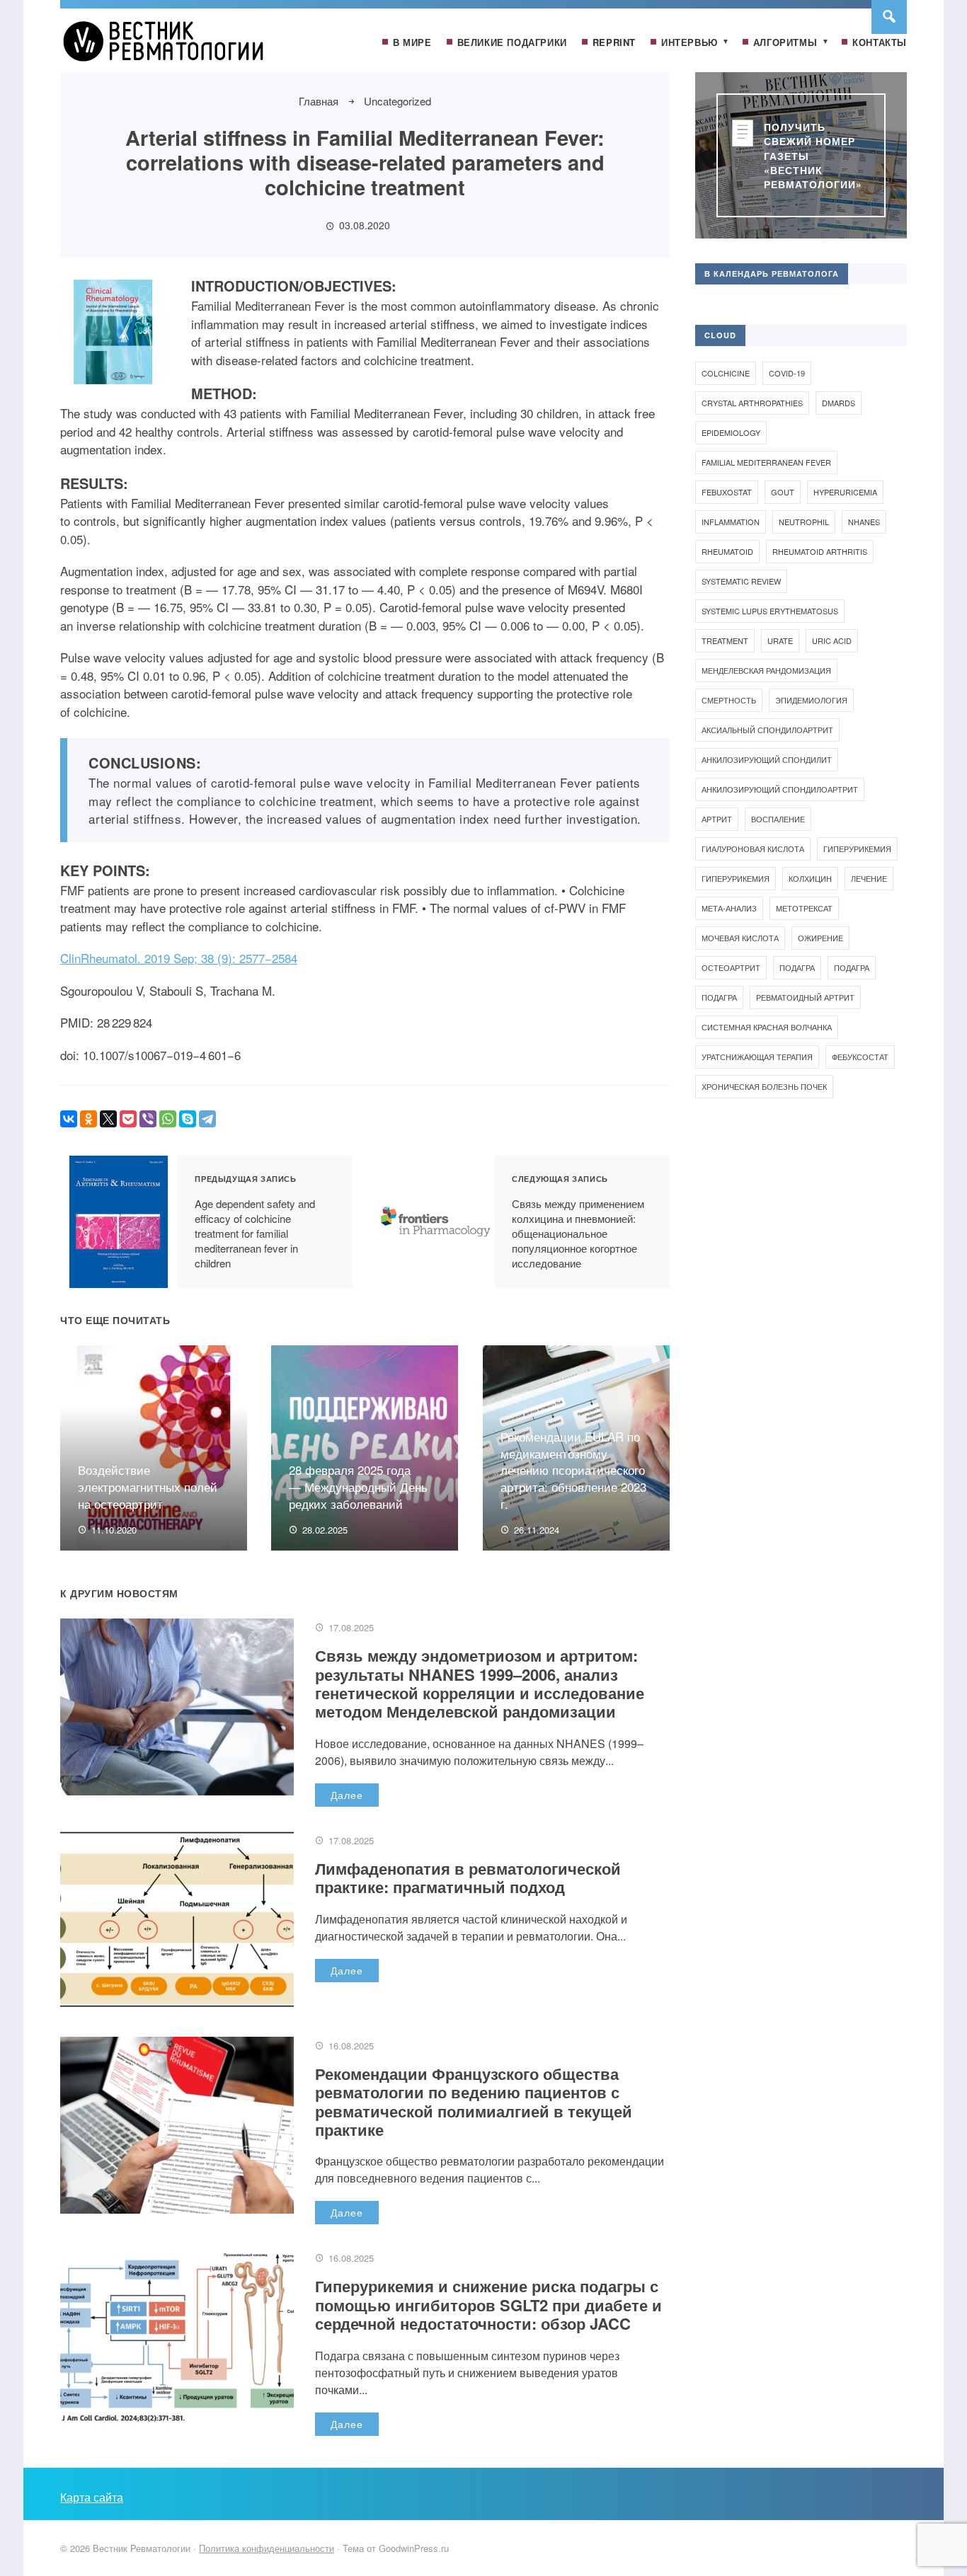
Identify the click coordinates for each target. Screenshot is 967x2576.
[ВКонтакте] (69, 1119)
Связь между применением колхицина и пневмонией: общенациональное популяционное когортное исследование (436, 1222)
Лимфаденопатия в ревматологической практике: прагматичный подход (468, 1878)
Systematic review (741, 581)
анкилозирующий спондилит (767, 759)
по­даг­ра (797, 967)
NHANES (864, 522)
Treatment (725, 640)
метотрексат (804, 908)
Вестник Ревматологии (166, 47)
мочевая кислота (740, 938)
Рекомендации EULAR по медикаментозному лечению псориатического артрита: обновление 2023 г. (573, 1470)
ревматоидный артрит (805, 997)
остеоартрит (731, 967)
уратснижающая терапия (757, 1057)
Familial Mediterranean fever (766, 462)
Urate (780, 640)
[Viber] (148, 1119)
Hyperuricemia (845, 492)
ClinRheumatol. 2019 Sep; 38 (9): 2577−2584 (179, 958)
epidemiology (731, 432)
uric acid (832, 640)
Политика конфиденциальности (267, 2548)
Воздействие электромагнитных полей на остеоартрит (148, 1487)
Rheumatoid (727, 551)
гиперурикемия (857, 849)
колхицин (810, 878)
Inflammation (731, 522)
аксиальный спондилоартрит (767, 730)
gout (783, 492)
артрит (717, 819)
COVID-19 (787, 373)
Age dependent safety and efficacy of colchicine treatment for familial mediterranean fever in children (119, 1222)
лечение (869, 878)
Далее (347, 1795)
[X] (108, 1119)
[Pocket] (128, 1119)
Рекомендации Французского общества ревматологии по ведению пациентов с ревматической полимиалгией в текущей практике (474, 2101)
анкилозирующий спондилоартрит (780, 789)
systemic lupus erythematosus (770, 611)
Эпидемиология (811, 700)
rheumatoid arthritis (820, 551)
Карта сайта (92, 2497)
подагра (852, 967)
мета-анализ (729, 908)
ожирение (820, 938)
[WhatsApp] (168, 1119)
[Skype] (188, 1119)
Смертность (729, 700)
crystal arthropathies (752, 403)
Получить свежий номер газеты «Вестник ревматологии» (813, 155)
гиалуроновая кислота (753, 849)
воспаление (778, 819)
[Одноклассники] (88, 1119)
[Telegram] (207, 1119)
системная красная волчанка (767, 1027)
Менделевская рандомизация (766, 670)
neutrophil (804, 522)
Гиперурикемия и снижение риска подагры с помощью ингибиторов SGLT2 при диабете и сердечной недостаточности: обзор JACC (488, 2305)
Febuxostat (727, 492)
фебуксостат (860, 1057)
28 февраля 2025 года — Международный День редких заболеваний (358, 1487)
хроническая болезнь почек (764, 1086)
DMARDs (839, 403)
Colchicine (726, 373)
